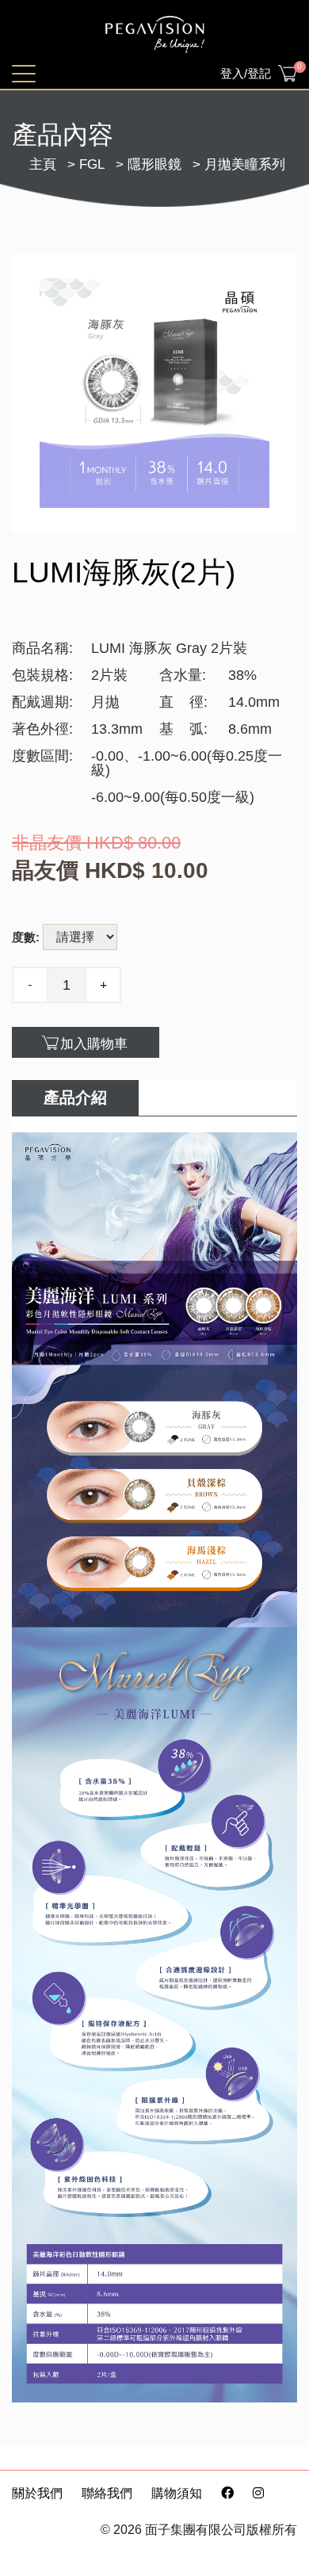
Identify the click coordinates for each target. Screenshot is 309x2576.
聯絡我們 (107, 2493)
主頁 (43, 164)
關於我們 (37, 2493)
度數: (26, 937)
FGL (92, 164)
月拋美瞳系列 (245, 164)
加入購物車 (94, 1044)
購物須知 (177, 2493)
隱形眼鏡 (154, 164)
